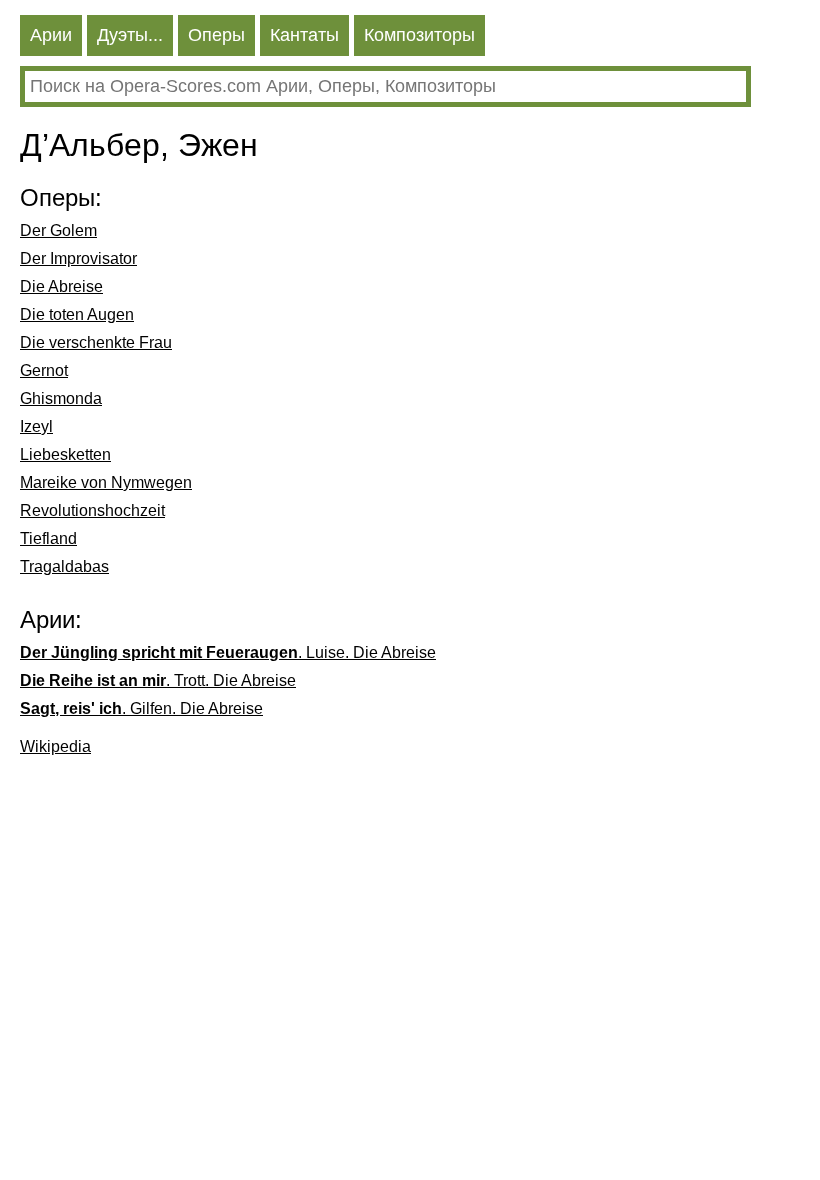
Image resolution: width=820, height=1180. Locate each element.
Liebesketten (65, 454)
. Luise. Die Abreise (228, 652)
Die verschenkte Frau (96, 342)
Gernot (44, 370)
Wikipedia (55, 746)
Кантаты (304, 35)
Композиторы (419, 35)
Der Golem (58, 230)
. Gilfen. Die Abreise (141, 708)
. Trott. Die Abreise (158, 680)
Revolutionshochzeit (92, 510)
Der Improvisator (78, 258)
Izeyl (36, 426)
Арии (51, 35)
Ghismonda (61, 398)
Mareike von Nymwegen (106, 482)
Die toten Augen (77, 314)
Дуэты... (130, 35)
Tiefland (48, 538)
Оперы (216, 35)
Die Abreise (61, 286)
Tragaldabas (64, 566)
